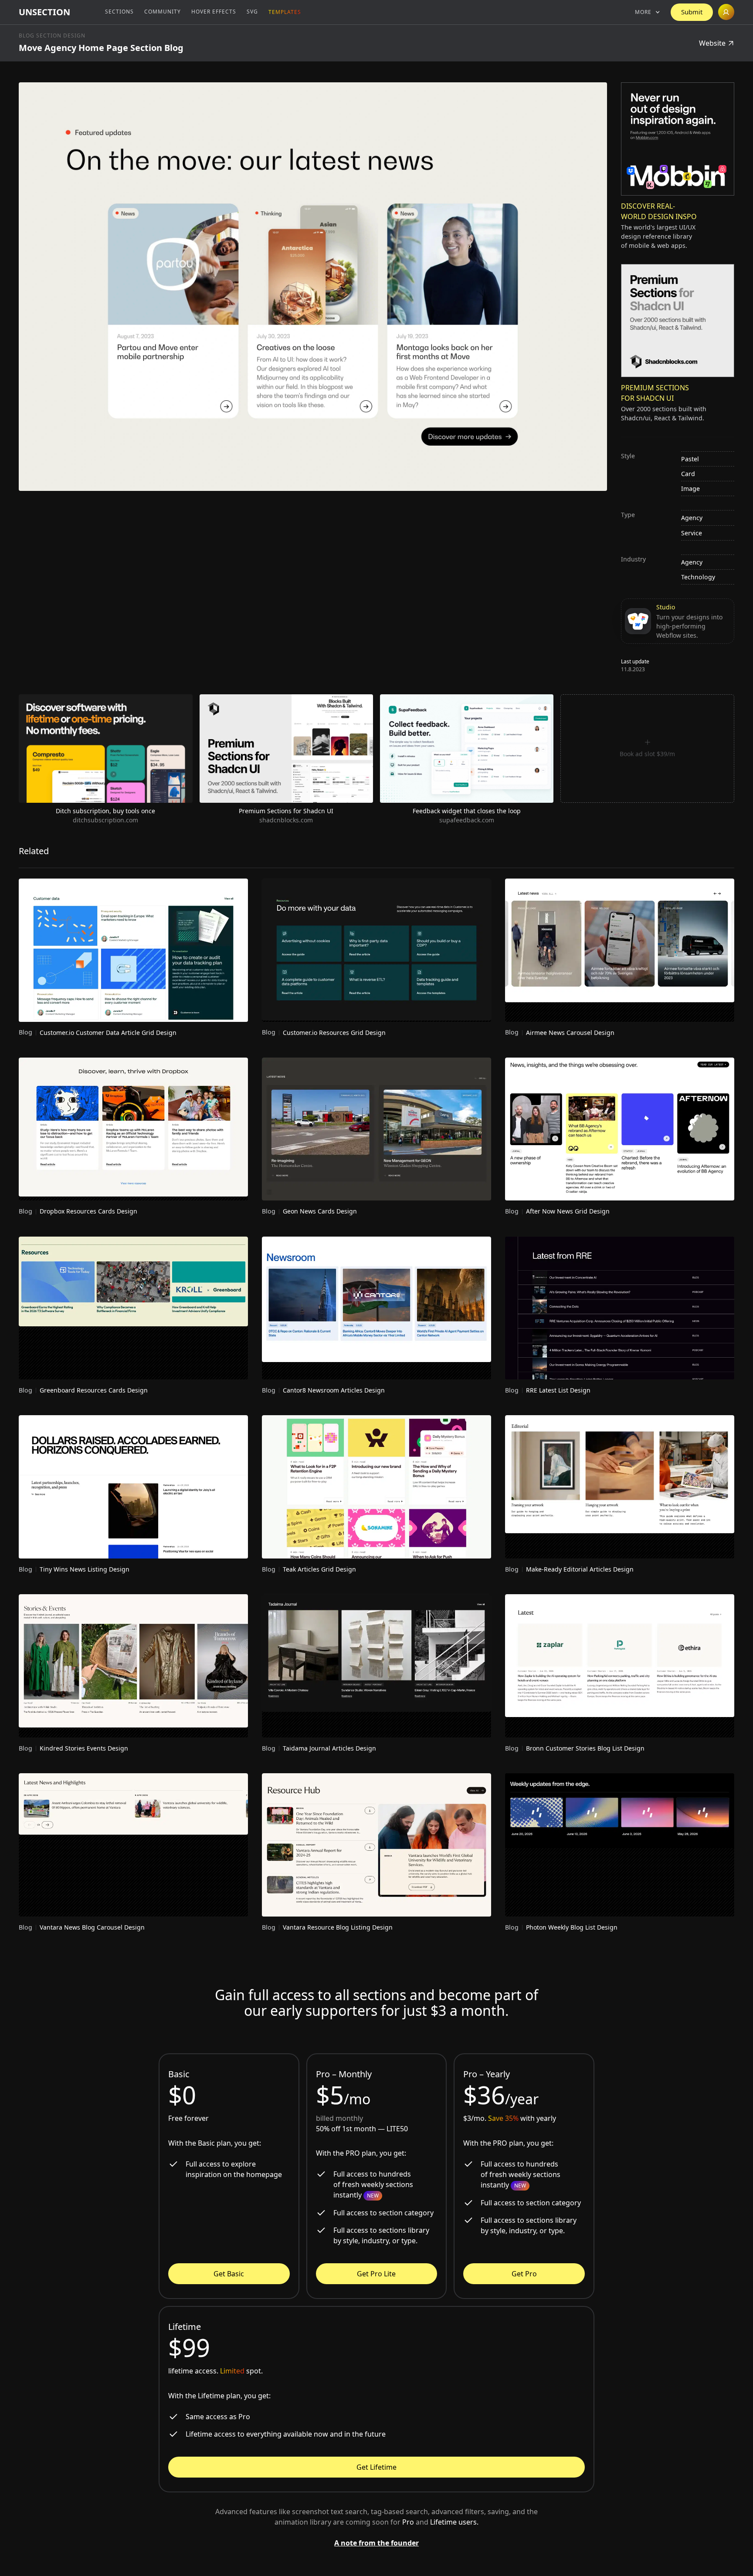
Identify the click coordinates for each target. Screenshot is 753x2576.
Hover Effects (214, 12)
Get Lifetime (376, 2467)
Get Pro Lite (376, 2274)
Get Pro (524, 2274)
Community (163, 12)
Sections (119, 12)
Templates (285, 12)
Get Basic (229, 2274)
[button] (648, 12)
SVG (252, 12)
